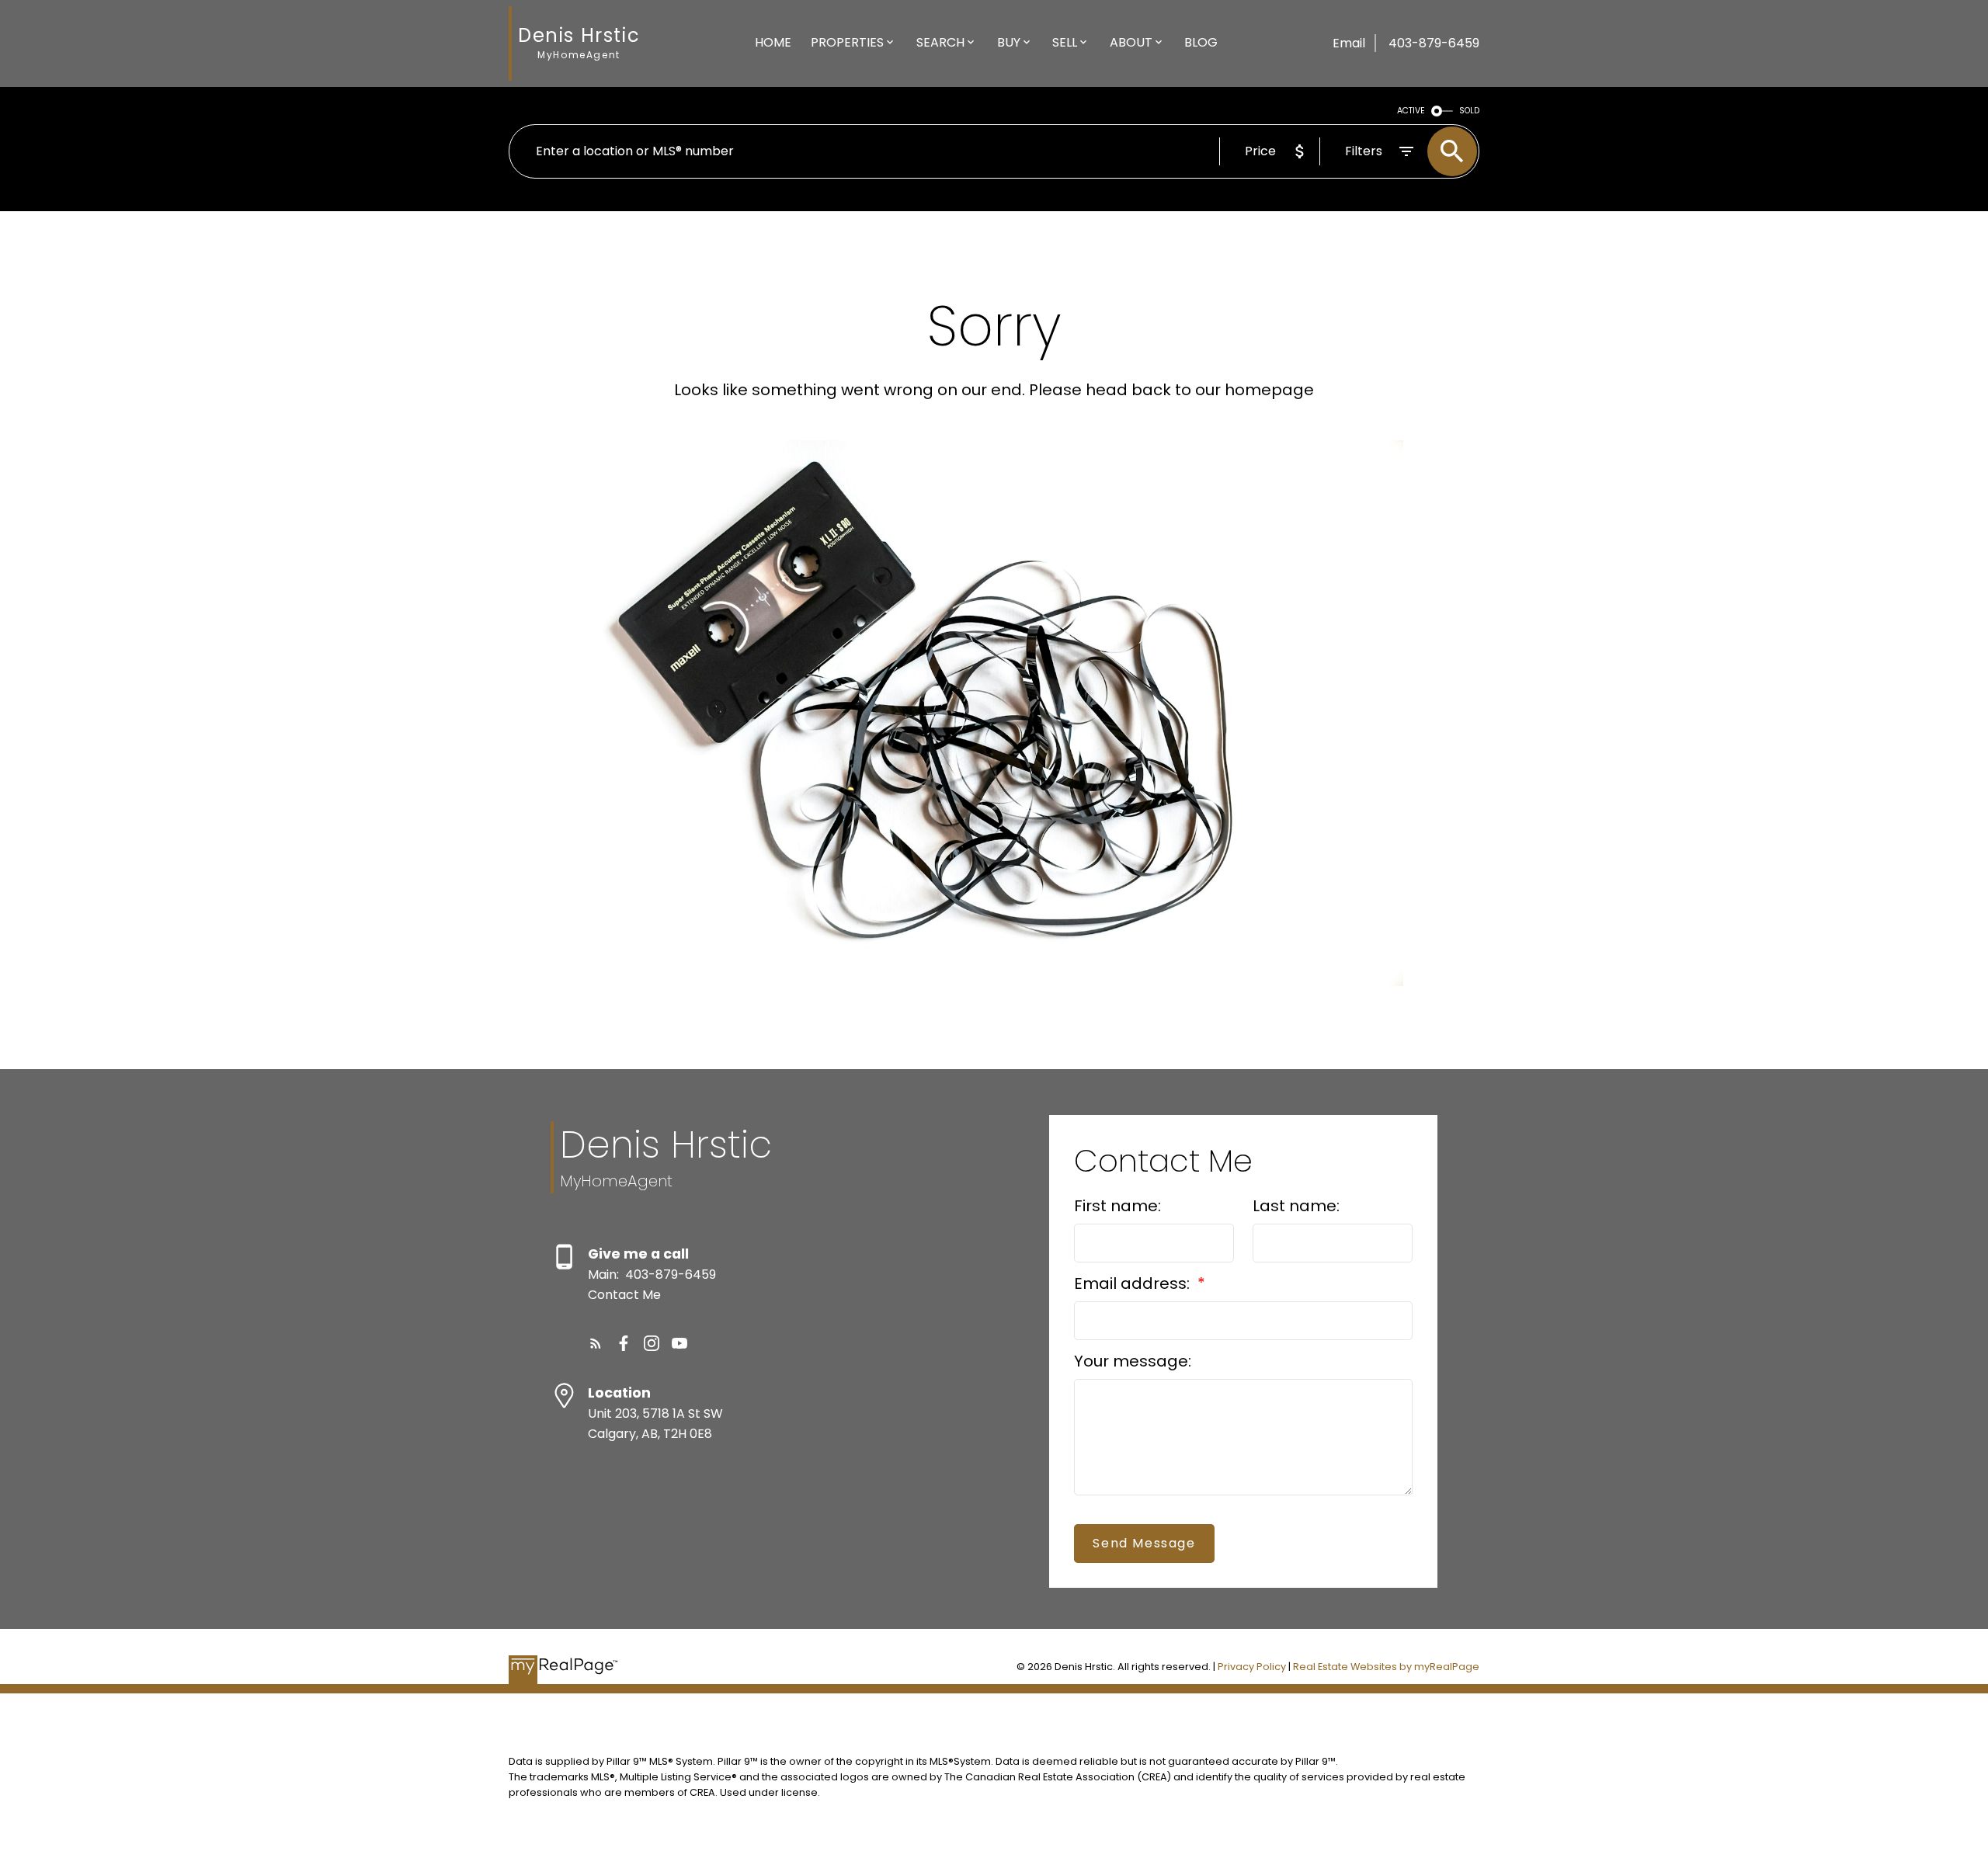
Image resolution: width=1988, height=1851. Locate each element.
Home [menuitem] (773, 42)
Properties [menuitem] (847, 42)
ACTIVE (1411, 111)
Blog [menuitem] (1201, 42)
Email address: (1134, 1283)
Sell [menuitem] (1065, 42)
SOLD (1469, 111)
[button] (596, 1343)
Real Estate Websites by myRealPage (1386, 1667)
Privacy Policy (1252, 1667)
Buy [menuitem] (1009, 42)
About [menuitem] (1131, 42)
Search (940, 42)
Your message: (1133, 1361)
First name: (1117, 1206)
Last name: (1296, 1206)
